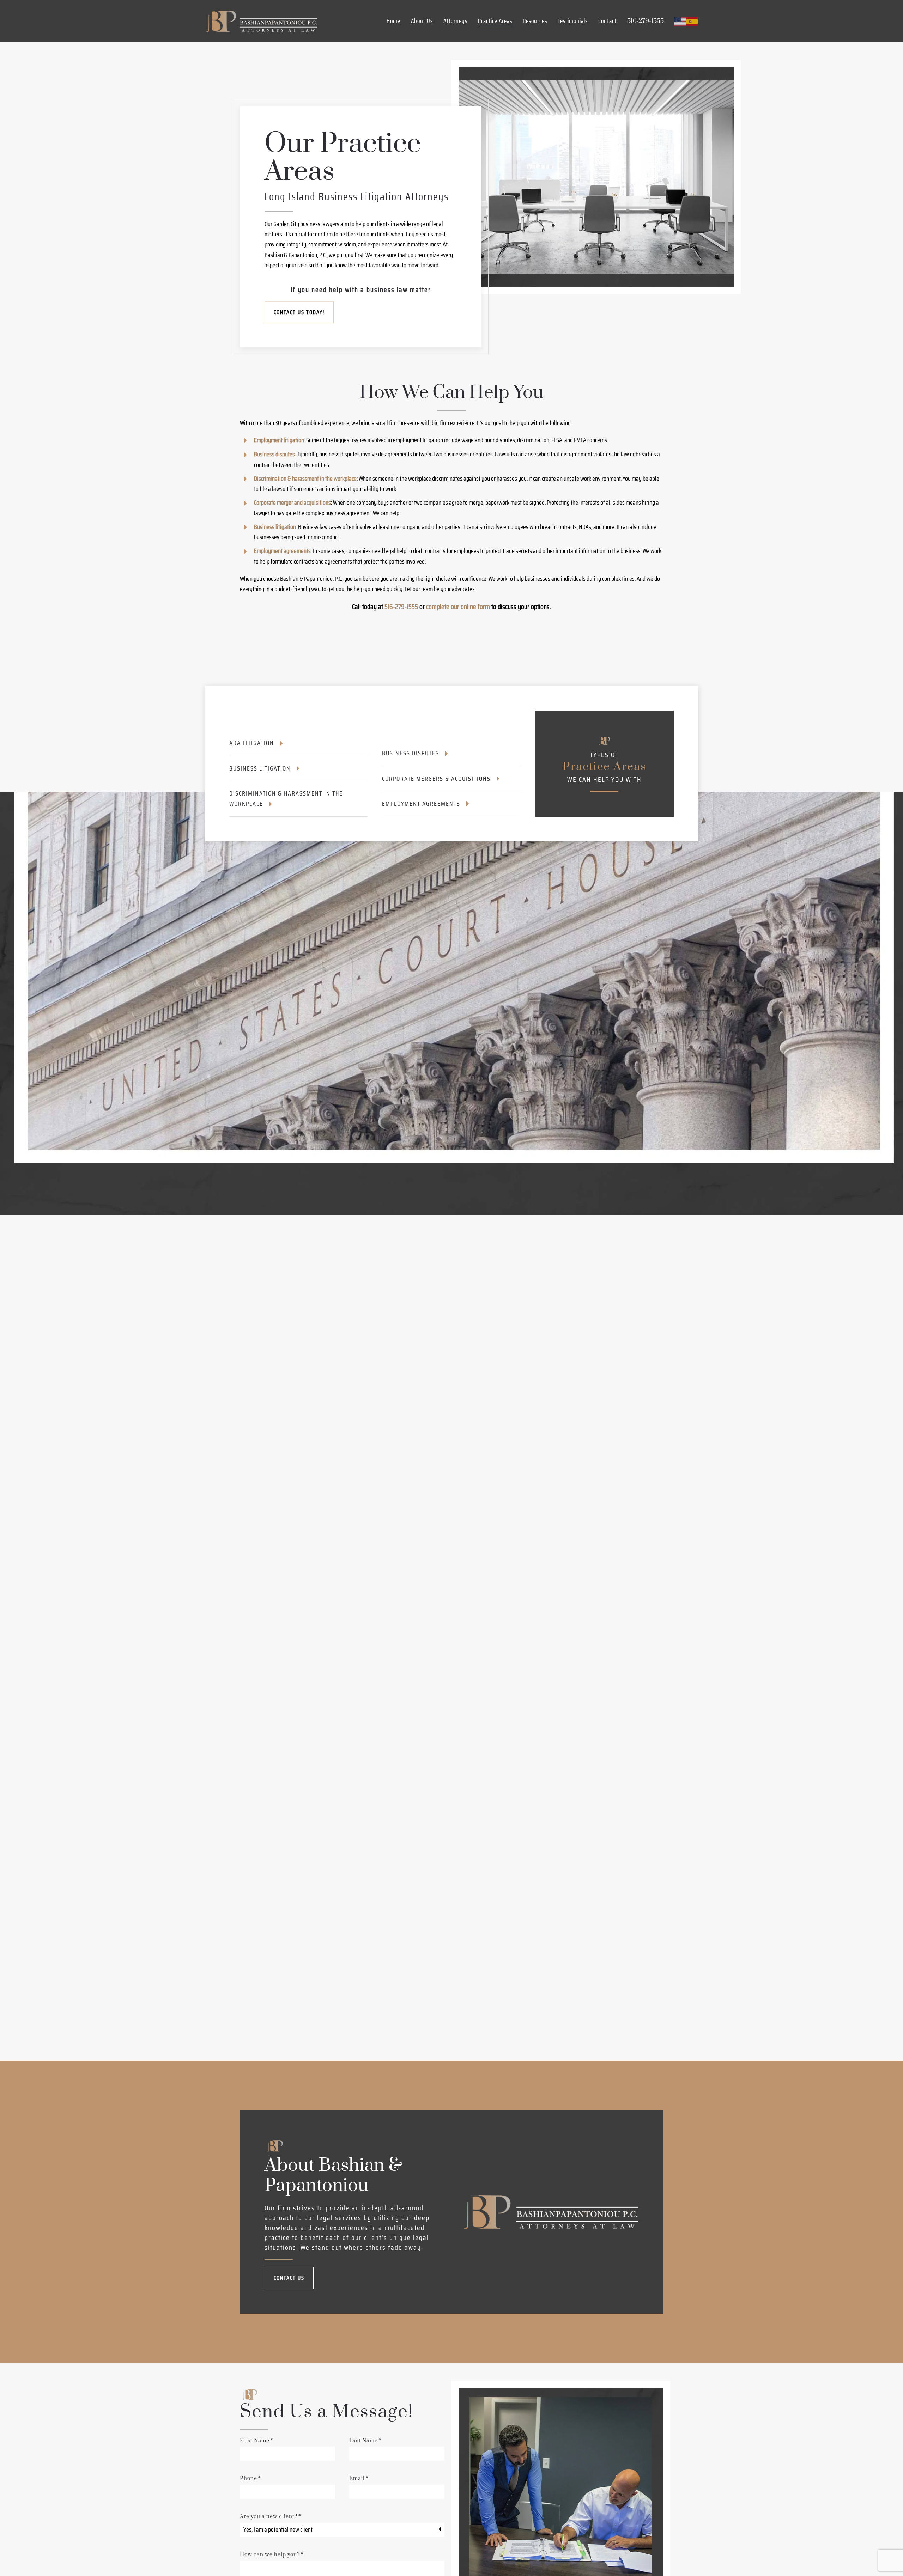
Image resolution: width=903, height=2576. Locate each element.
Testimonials (573, 21)
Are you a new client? (270, 2517)
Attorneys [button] (455, 21)
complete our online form (458, 607)
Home (393, 21)
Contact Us (289, 2278)
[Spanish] (692, 21)
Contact (607, 21)
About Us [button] (422, 21)
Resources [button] (535, 21)
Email (359, 2478)
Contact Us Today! (299, 312)
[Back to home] (261, 21)
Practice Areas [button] (495, 21)
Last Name (365, 2441)
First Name (256, 2441)
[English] (680, 21)
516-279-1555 (401, 607)
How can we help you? (272, 2555)
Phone (250, 2478)
